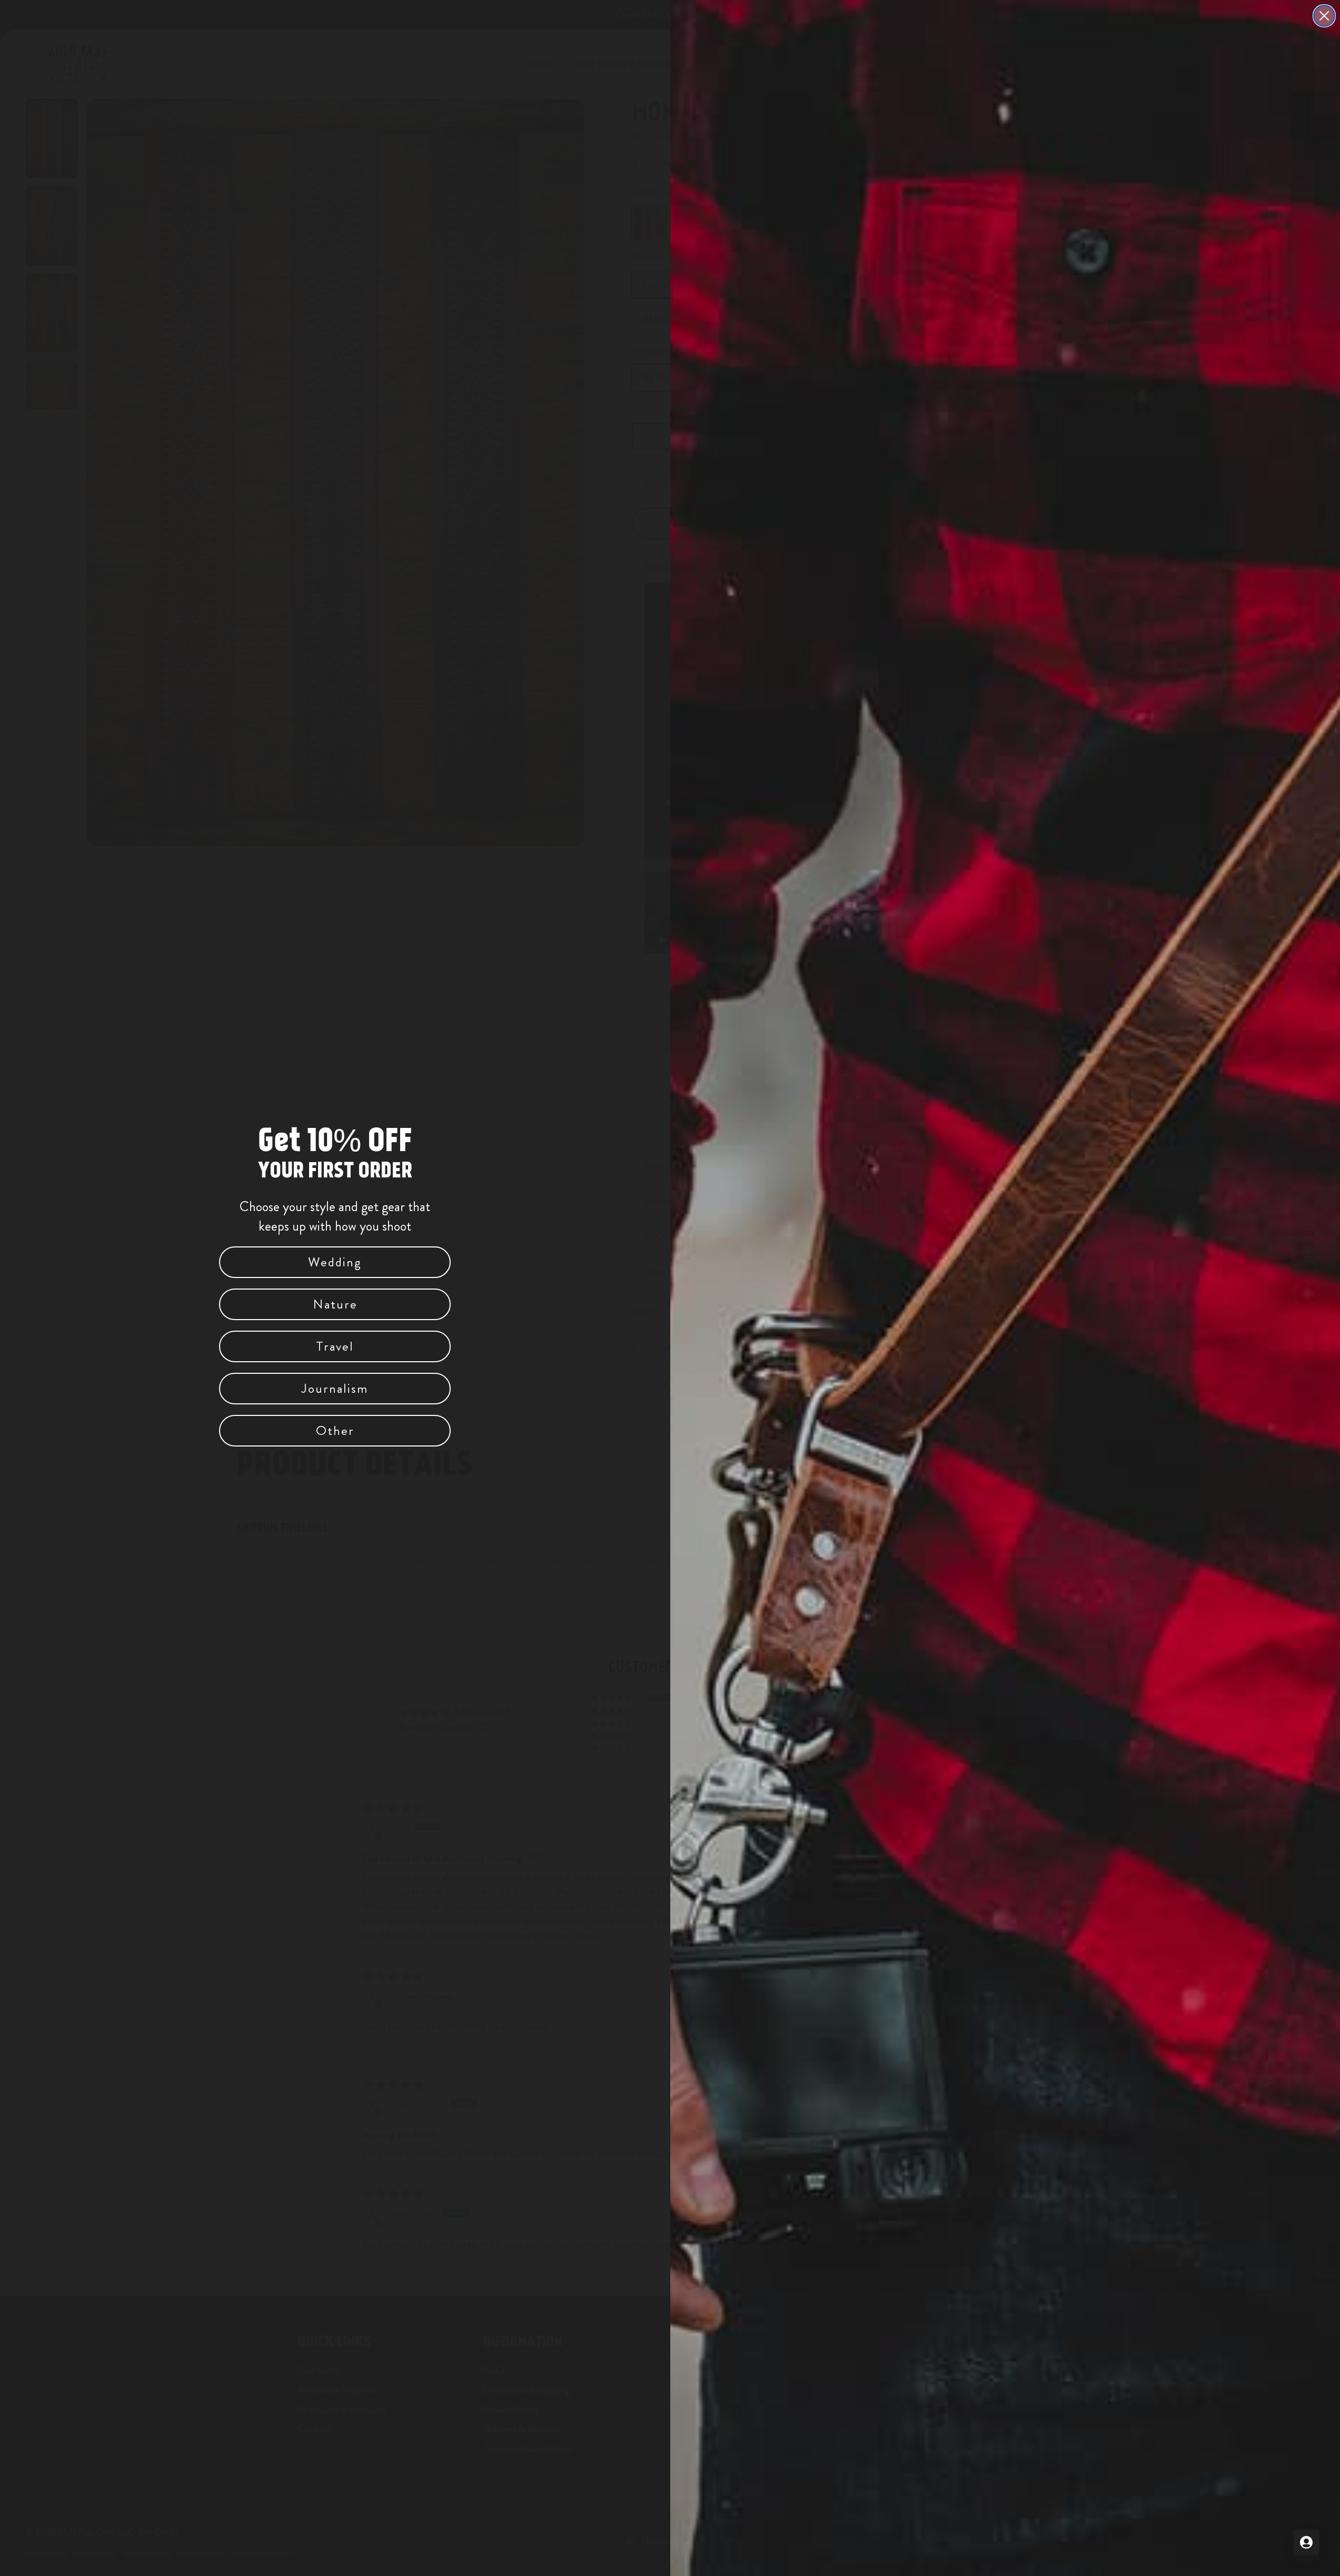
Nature (335, 1304)
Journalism (335, 1389)
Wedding (335, 1262)
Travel (335, 1346)
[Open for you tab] (1306, 2542)
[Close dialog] (1324, 16)
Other (335, 1431)
